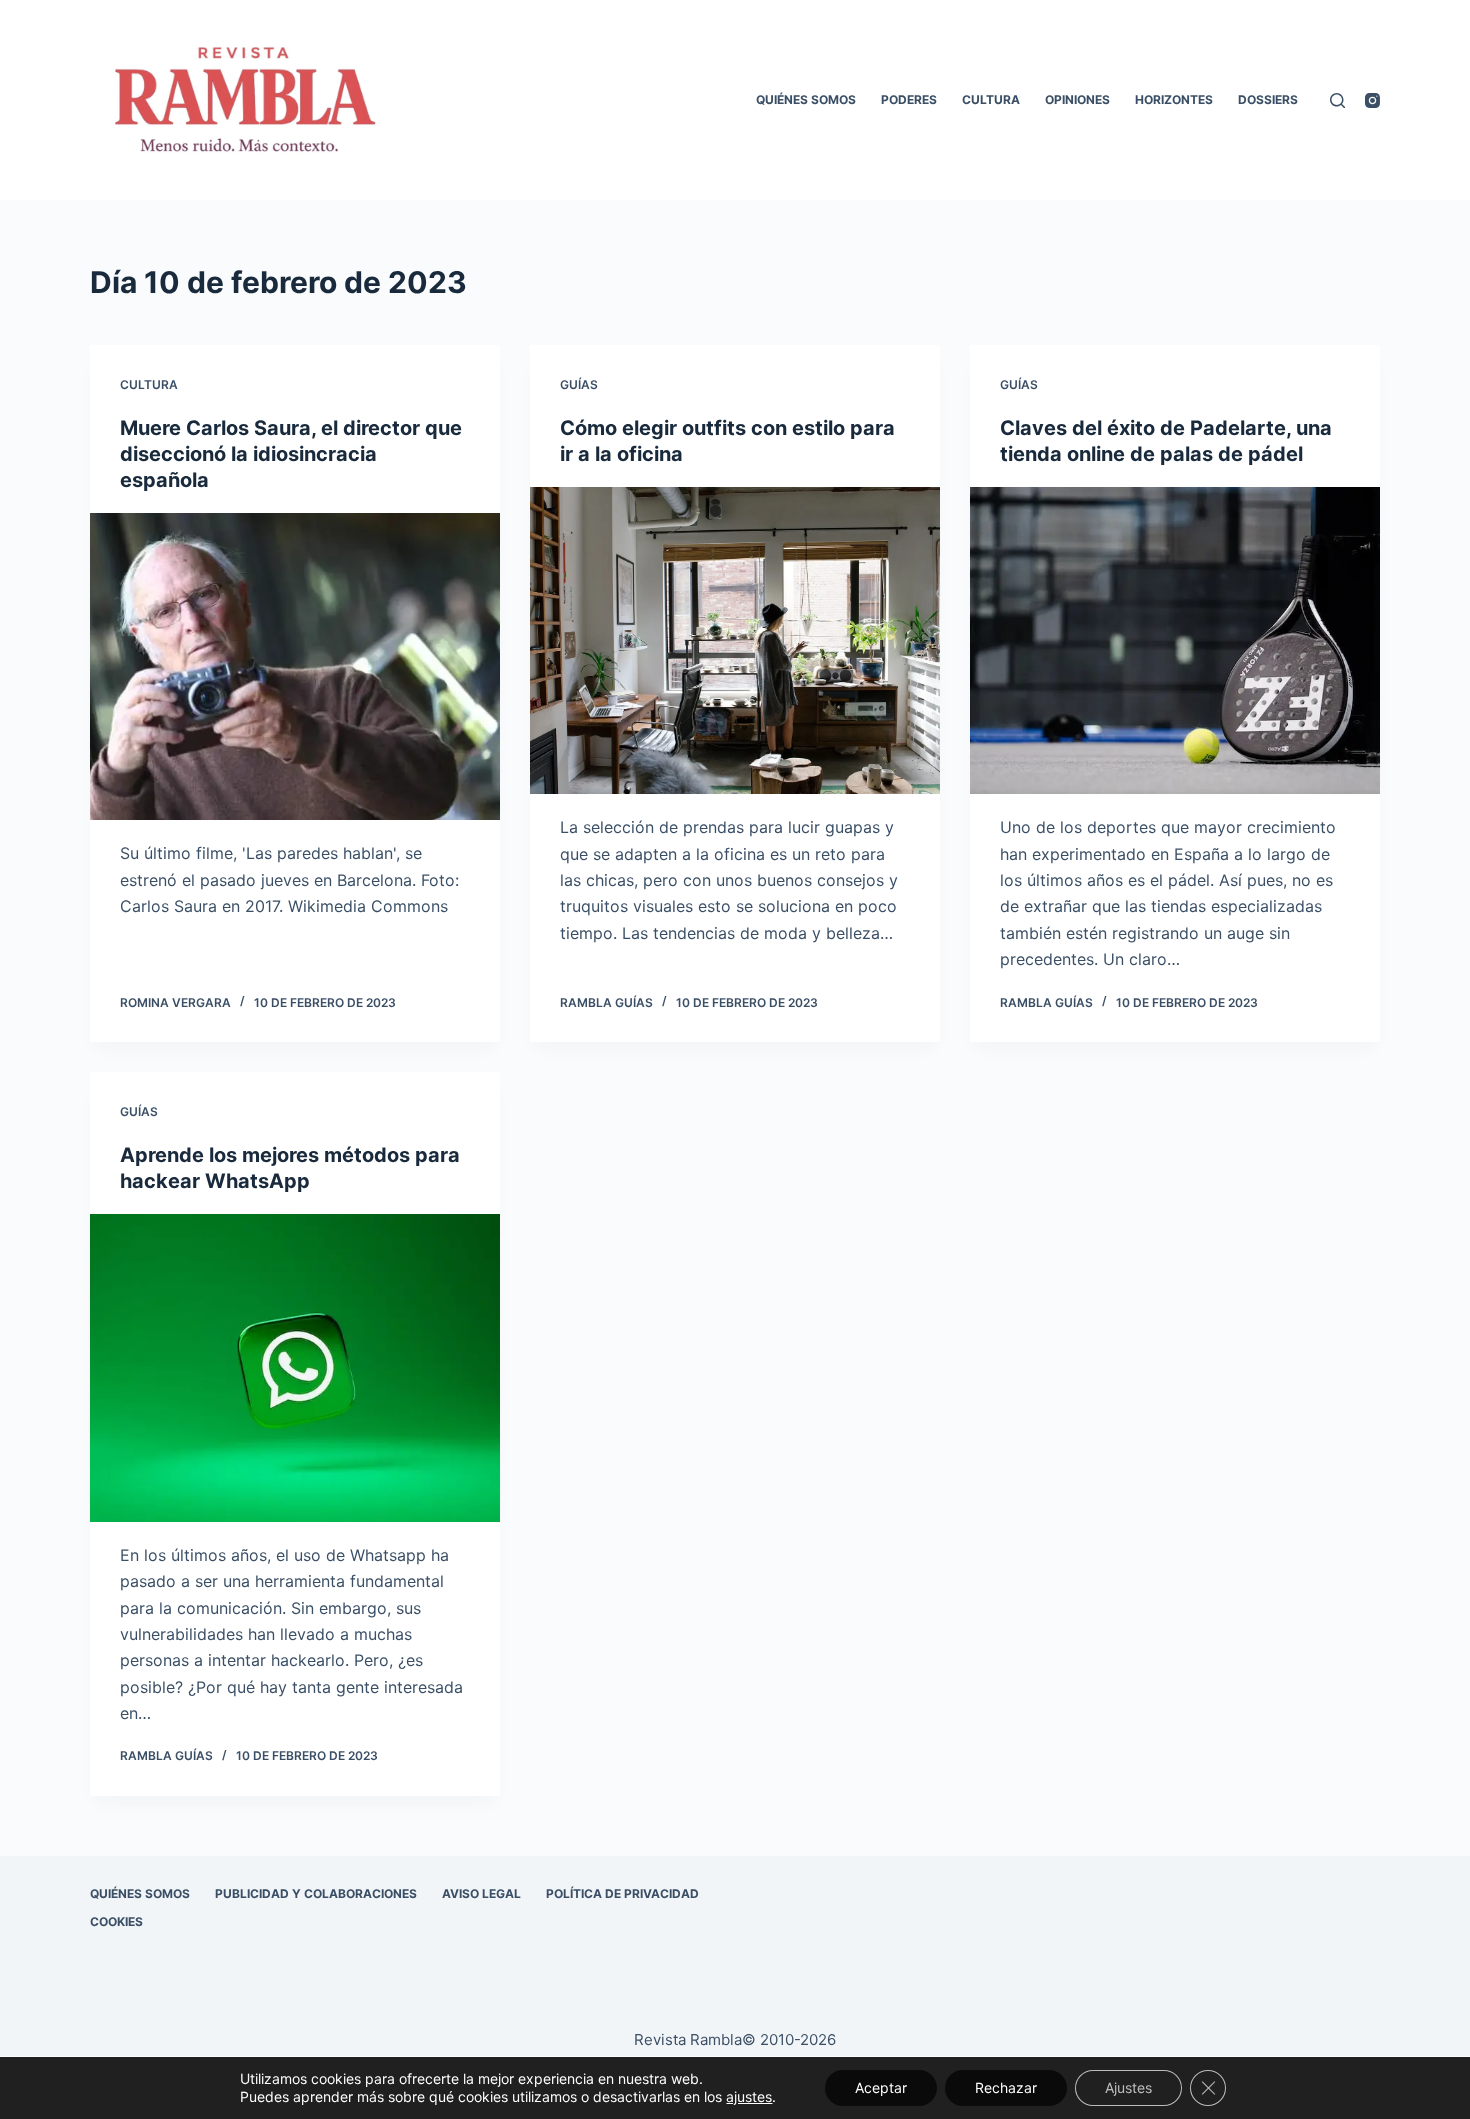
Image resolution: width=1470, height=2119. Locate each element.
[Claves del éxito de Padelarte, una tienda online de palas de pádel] (1175, 641)
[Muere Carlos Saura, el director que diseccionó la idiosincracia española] (295, 667)
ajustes (749, 2096)
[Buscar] (1337, 100)
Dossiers (1268, 99)
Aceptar (881, 2087)
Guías (579, 384)
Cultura (991, 99)
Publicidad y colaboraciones (316, 1893)
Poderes (909, 99)
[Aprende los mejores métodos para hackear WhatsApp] (295, 1368)
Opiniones (1077, 99)
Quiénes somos (806, 99)
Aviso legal (481, 1893)
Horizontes (1174, 99)
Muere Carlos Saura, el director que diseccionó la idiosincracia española (291, 454)
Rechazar (1006, 2087)
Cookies (116, 1921)
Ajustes (1128, 2087)
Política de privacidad (622, 1893)
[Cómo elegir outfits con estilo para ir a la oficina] (735, 641)
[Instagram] (1372, 100)
